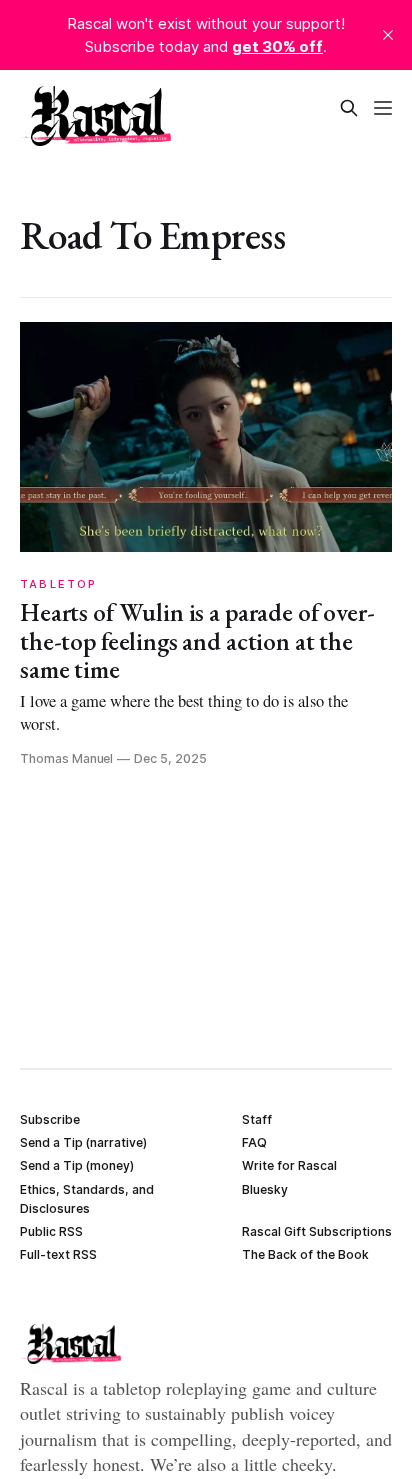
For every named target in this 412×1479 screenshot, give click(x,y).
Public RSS (51, 1231)
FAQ (254, 1142)
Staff (257, 1119)
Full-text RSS (58, 1254)
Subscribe (50, 1119)
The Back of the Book (305, 1254)
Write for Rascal (289, 1165)
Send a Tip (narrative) (83, 1142)
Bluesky (265, 1189)
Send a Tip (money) (77, 1165)
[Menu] (383, 108)
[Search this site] (349, 108)
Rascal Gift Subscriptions (317, 1231)
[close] (388, 35)
